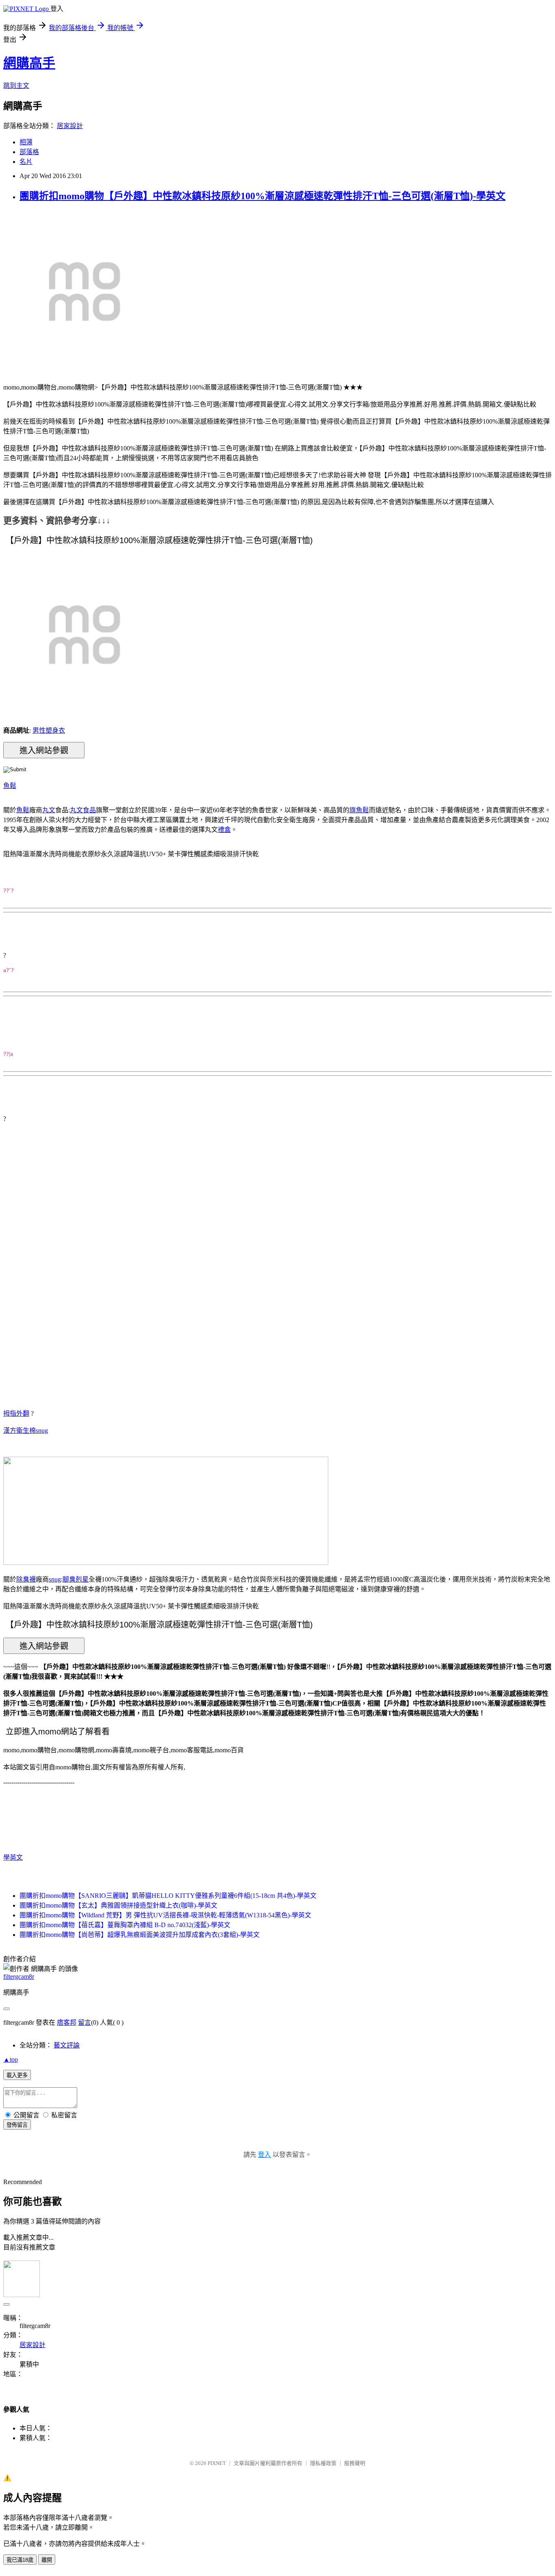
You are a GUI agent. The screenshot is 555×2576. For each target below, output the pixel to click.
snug (42, 1431)
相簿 (26, 142)
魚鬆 (10, 786)
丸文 (49, 810)
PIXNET (217, 2463)
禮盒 (224, 830)
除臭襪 (26, 1579)
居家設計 (70, 126)
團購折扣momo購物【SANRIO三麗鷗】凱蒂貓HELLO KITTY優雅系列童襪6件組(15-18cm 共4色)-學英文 (168, 1896)
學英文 (13, 1857)
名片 (26, 162)
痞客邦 (67, 2022)
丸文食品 (83, 810)
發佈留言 (17, 2125)
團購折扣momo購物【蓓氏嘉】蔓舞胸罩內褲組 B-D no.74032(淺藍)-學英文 (125, 1925)
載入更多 (17, 2075)
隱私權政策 (323, 2463)
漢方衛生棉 (20, 1431)
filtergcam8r (19, 1977)
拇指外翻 (16, 1413)
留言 (85, 2022)
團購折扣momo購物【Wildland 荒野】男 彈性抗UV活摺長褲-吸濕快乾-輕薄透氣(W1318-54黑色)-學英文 (165, 1915)
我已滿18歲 (20, 2560)
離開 (47, 2560)
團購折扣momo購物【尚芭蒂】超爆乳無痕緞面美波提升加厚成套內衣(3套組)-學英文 (140, 1935)
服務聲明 (355, 2463)
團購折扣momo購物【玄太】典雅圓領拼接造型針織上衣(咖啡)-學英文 (118, 1905)
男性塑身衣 (49, 730)
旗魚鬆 (359, 810)
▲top (11, 2059)
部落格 (29, 152)
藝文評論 (67, 2045)
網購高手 (29, 63)
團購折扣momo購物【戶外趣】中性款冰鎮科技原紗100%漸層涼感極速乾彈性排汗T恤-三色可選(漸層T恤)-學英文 (262, 196)
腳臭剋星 (76, 1579)
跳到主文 (16, 86)
